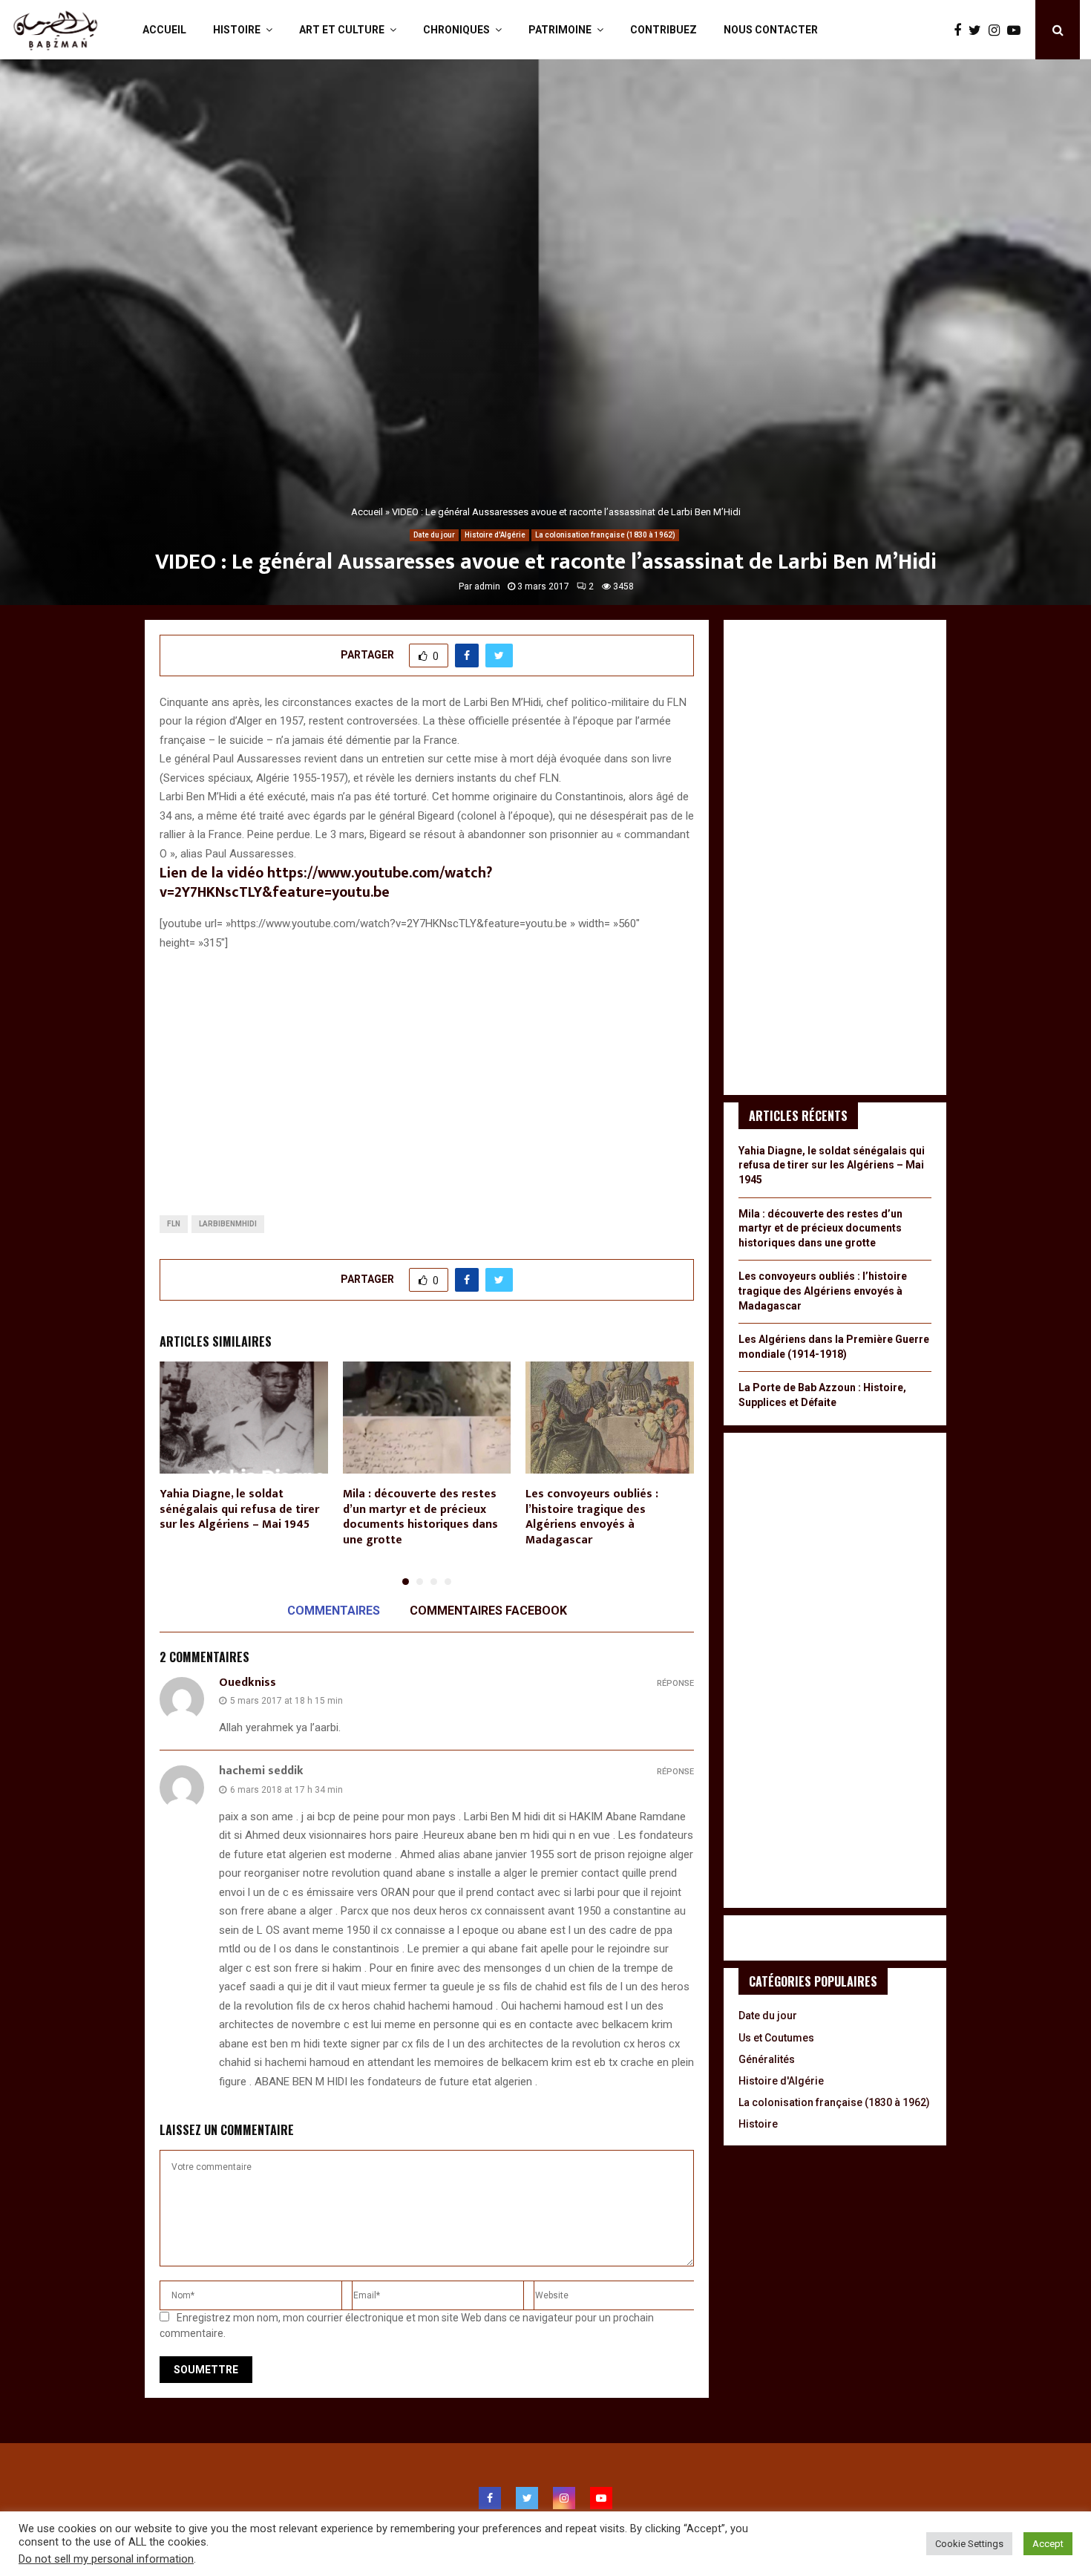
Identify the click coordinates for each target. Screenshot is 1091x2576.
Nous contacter (771, 30)
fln (174, 1224)
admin (487, 586)
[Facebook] (961, 30)
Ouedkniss (248, 1683)
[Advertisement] (427, 1071)
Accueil (164, 30)
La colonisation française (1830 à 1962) (605, 535)
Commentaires (334, 1611)
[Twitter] (979, 30)
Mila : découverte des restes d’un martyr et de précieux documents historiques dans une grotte (420, 1517)
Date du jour (434, 535)
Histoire (237, 30)
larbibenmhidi (228, 1224)
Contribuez (664, 30)
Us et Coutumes (776, 2038)
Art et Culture (342, 30)
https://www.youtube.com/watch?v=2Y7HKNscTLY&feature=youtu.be (326, 883)
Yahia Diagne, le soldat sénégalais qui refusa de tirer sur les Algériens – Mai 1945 (239, 1510)
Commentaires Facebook (488, 1611)
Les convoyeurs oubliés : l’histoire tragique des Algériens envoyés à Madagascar (592, 1517)
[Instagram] (998, 30)
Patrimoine (560, 30)
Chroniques (456, 30)
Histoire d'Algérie (495, 535)
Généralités (767, 2059)
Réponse (675, 1683)
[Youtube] (1018, 30)
